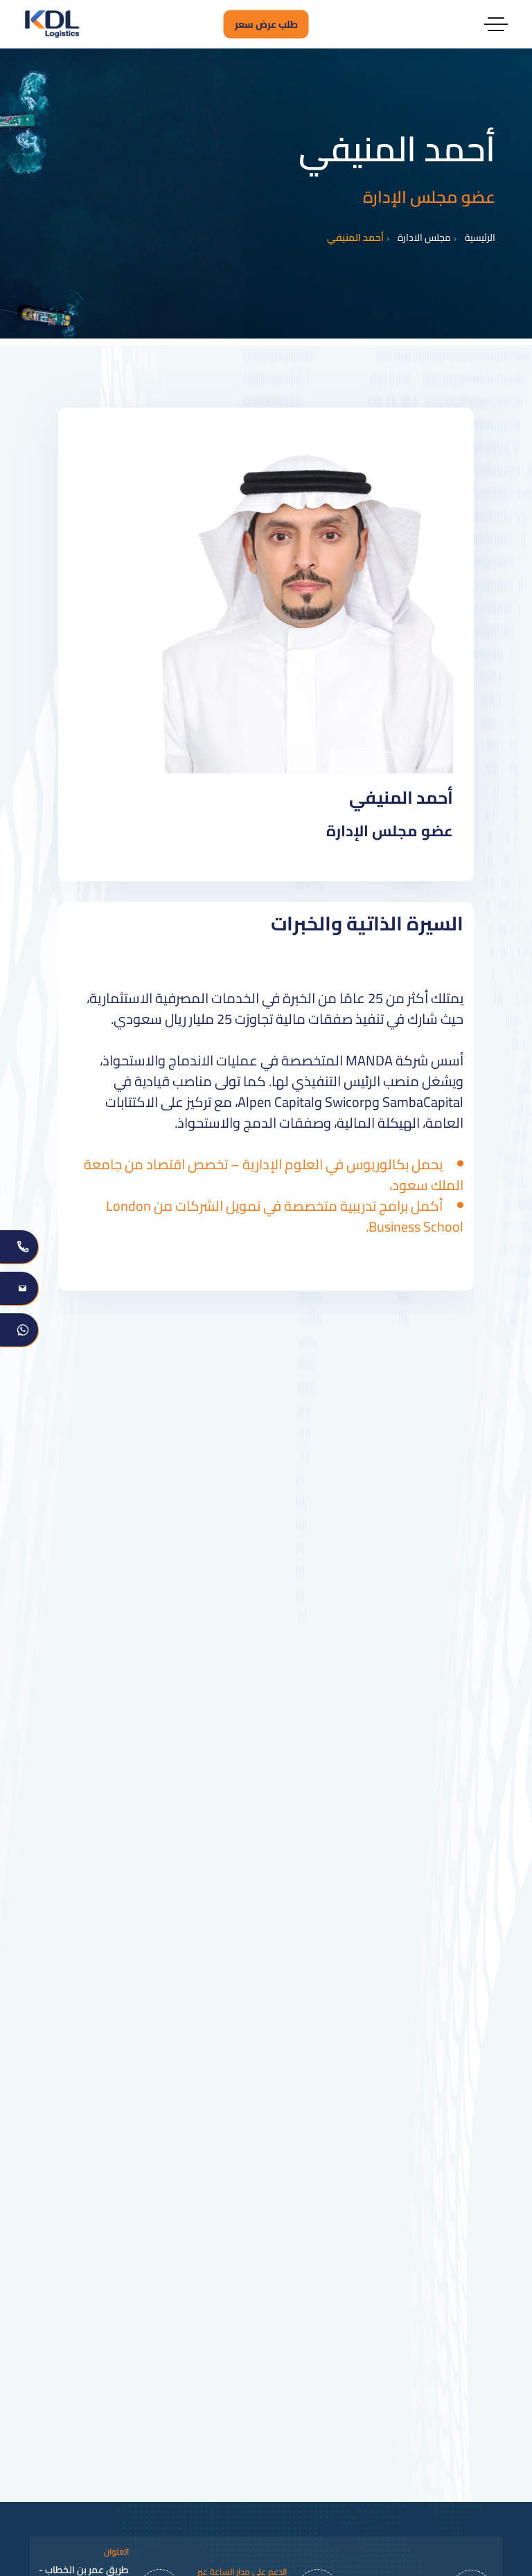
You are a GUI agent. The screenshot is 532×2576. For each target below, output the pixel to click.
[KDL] (52, 24)
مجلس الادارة (424, 238)
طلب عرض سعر (266, 24)
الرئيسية (480, 238)
